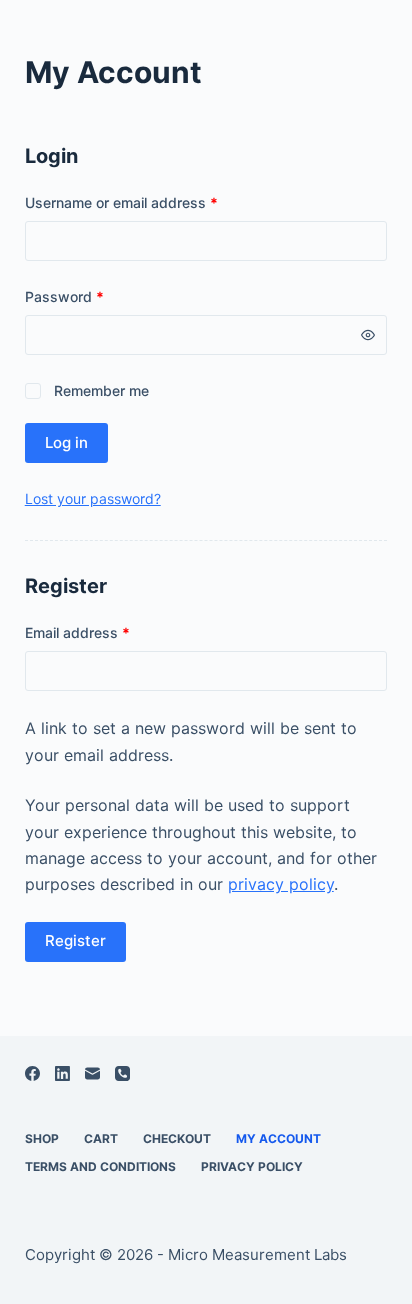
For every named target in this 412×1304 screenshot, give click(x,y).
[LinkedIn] (62, 1073)
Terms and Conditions (100, 1166)
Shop (42, 1138)
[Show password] (368, 335)
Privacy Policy (252, 1166)
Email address (106, 632)
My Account (278, 1138)
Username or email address (150, 202)
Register (75, 940)
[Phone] (122, 1073)
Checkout (177, 1138)
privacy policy (281, 884)
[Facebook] (32, 1073)
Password (93, 296)
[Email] (92, 1073)
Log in (66, 442)
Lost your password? (93, 498)
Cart (101, 1138)
